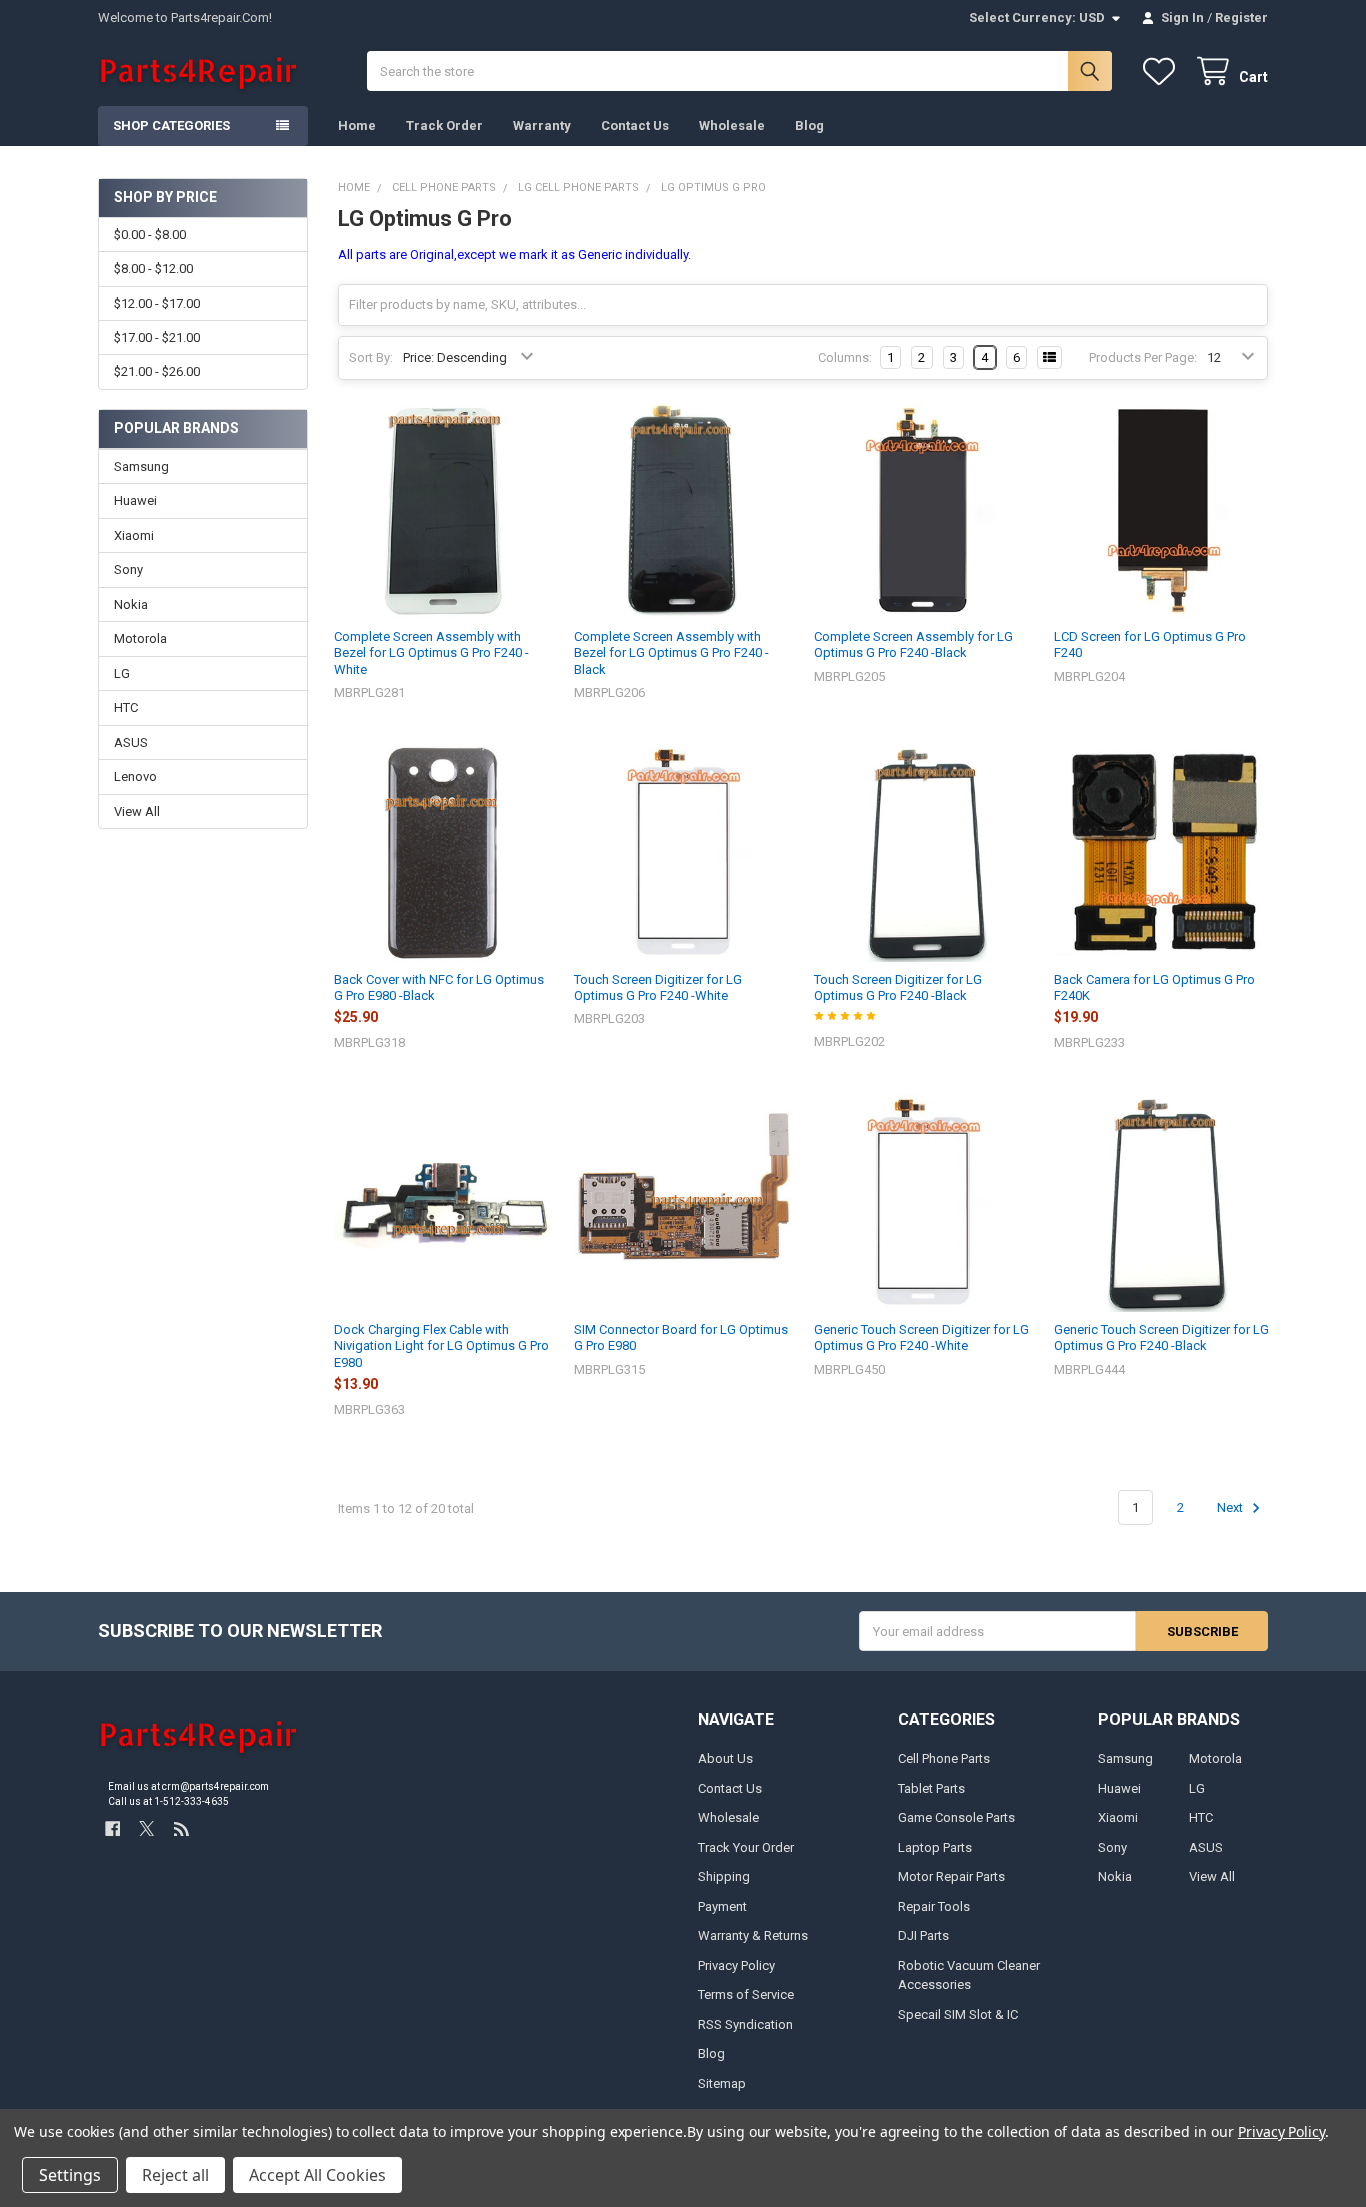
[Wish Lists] (1163, 71)
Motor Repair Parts (951, 1876)
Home (357, 125)
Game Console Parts (956, 1817)
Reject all (175, 2175)
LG (122, 673)
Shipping (724, 1876)
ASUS (131, 742)
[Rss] (181, 1828)
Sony (128, 569)
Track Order (444, 125)
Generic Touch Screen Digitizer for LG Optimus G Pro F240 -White (921, 1337)
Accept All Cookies (317, 2175)
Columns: (845, 357)
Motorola (140, 638)
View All (137, 811)
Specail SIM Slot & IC (958, 2014)
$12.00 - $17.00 (157, 303)
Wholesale (732, 125)
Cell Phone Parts (944, 1758)
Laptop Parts (935, 1847)
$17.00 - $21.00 (157, 337)
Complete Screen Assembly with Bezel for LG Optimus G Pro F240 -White (431, 653)
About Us (725, 1758)
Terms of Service (746, 1994)
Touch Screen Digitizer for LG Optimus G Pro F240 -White (658, 987)
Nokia (131, 604)
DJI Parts (923, 1935)
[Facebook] (112, 1828)
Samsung (141, 466)
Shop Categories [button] (171, 125)
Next (1231, 1507)
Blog (809, 125)
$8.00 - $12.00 (153, 268)
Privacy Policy (736, 1965)
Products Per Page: (1143, 357)
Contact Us (635, 125)
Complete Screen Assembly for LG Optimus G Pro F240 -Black (913, 644)
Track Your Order (746, 1847)
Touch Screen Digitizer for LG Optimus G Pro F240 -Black (898, 987)
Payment (722, 1906)
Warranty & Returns (753, 1935)
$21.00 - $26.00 (157, 371)
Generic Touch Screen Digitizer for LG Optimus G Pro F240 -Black (1161, 1337)
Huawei (135, 500)
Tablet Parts (931, 1788)
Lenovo (135, 776)
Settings (70, 2175)
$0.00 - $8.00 (150, 234)
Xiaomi (134, 535)
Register (1241, 17)
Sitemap (722, 2083)
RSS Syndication (745, 2024)
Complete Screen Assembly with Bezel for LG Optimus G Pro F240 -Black (671, 653)
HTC (126, 707)
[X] (146, 1828)
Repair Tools (934, 1906)
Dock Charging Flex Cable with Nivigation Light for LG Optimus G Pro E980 (441, 1346)
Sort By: (371, 357)
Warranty (542, 125)
